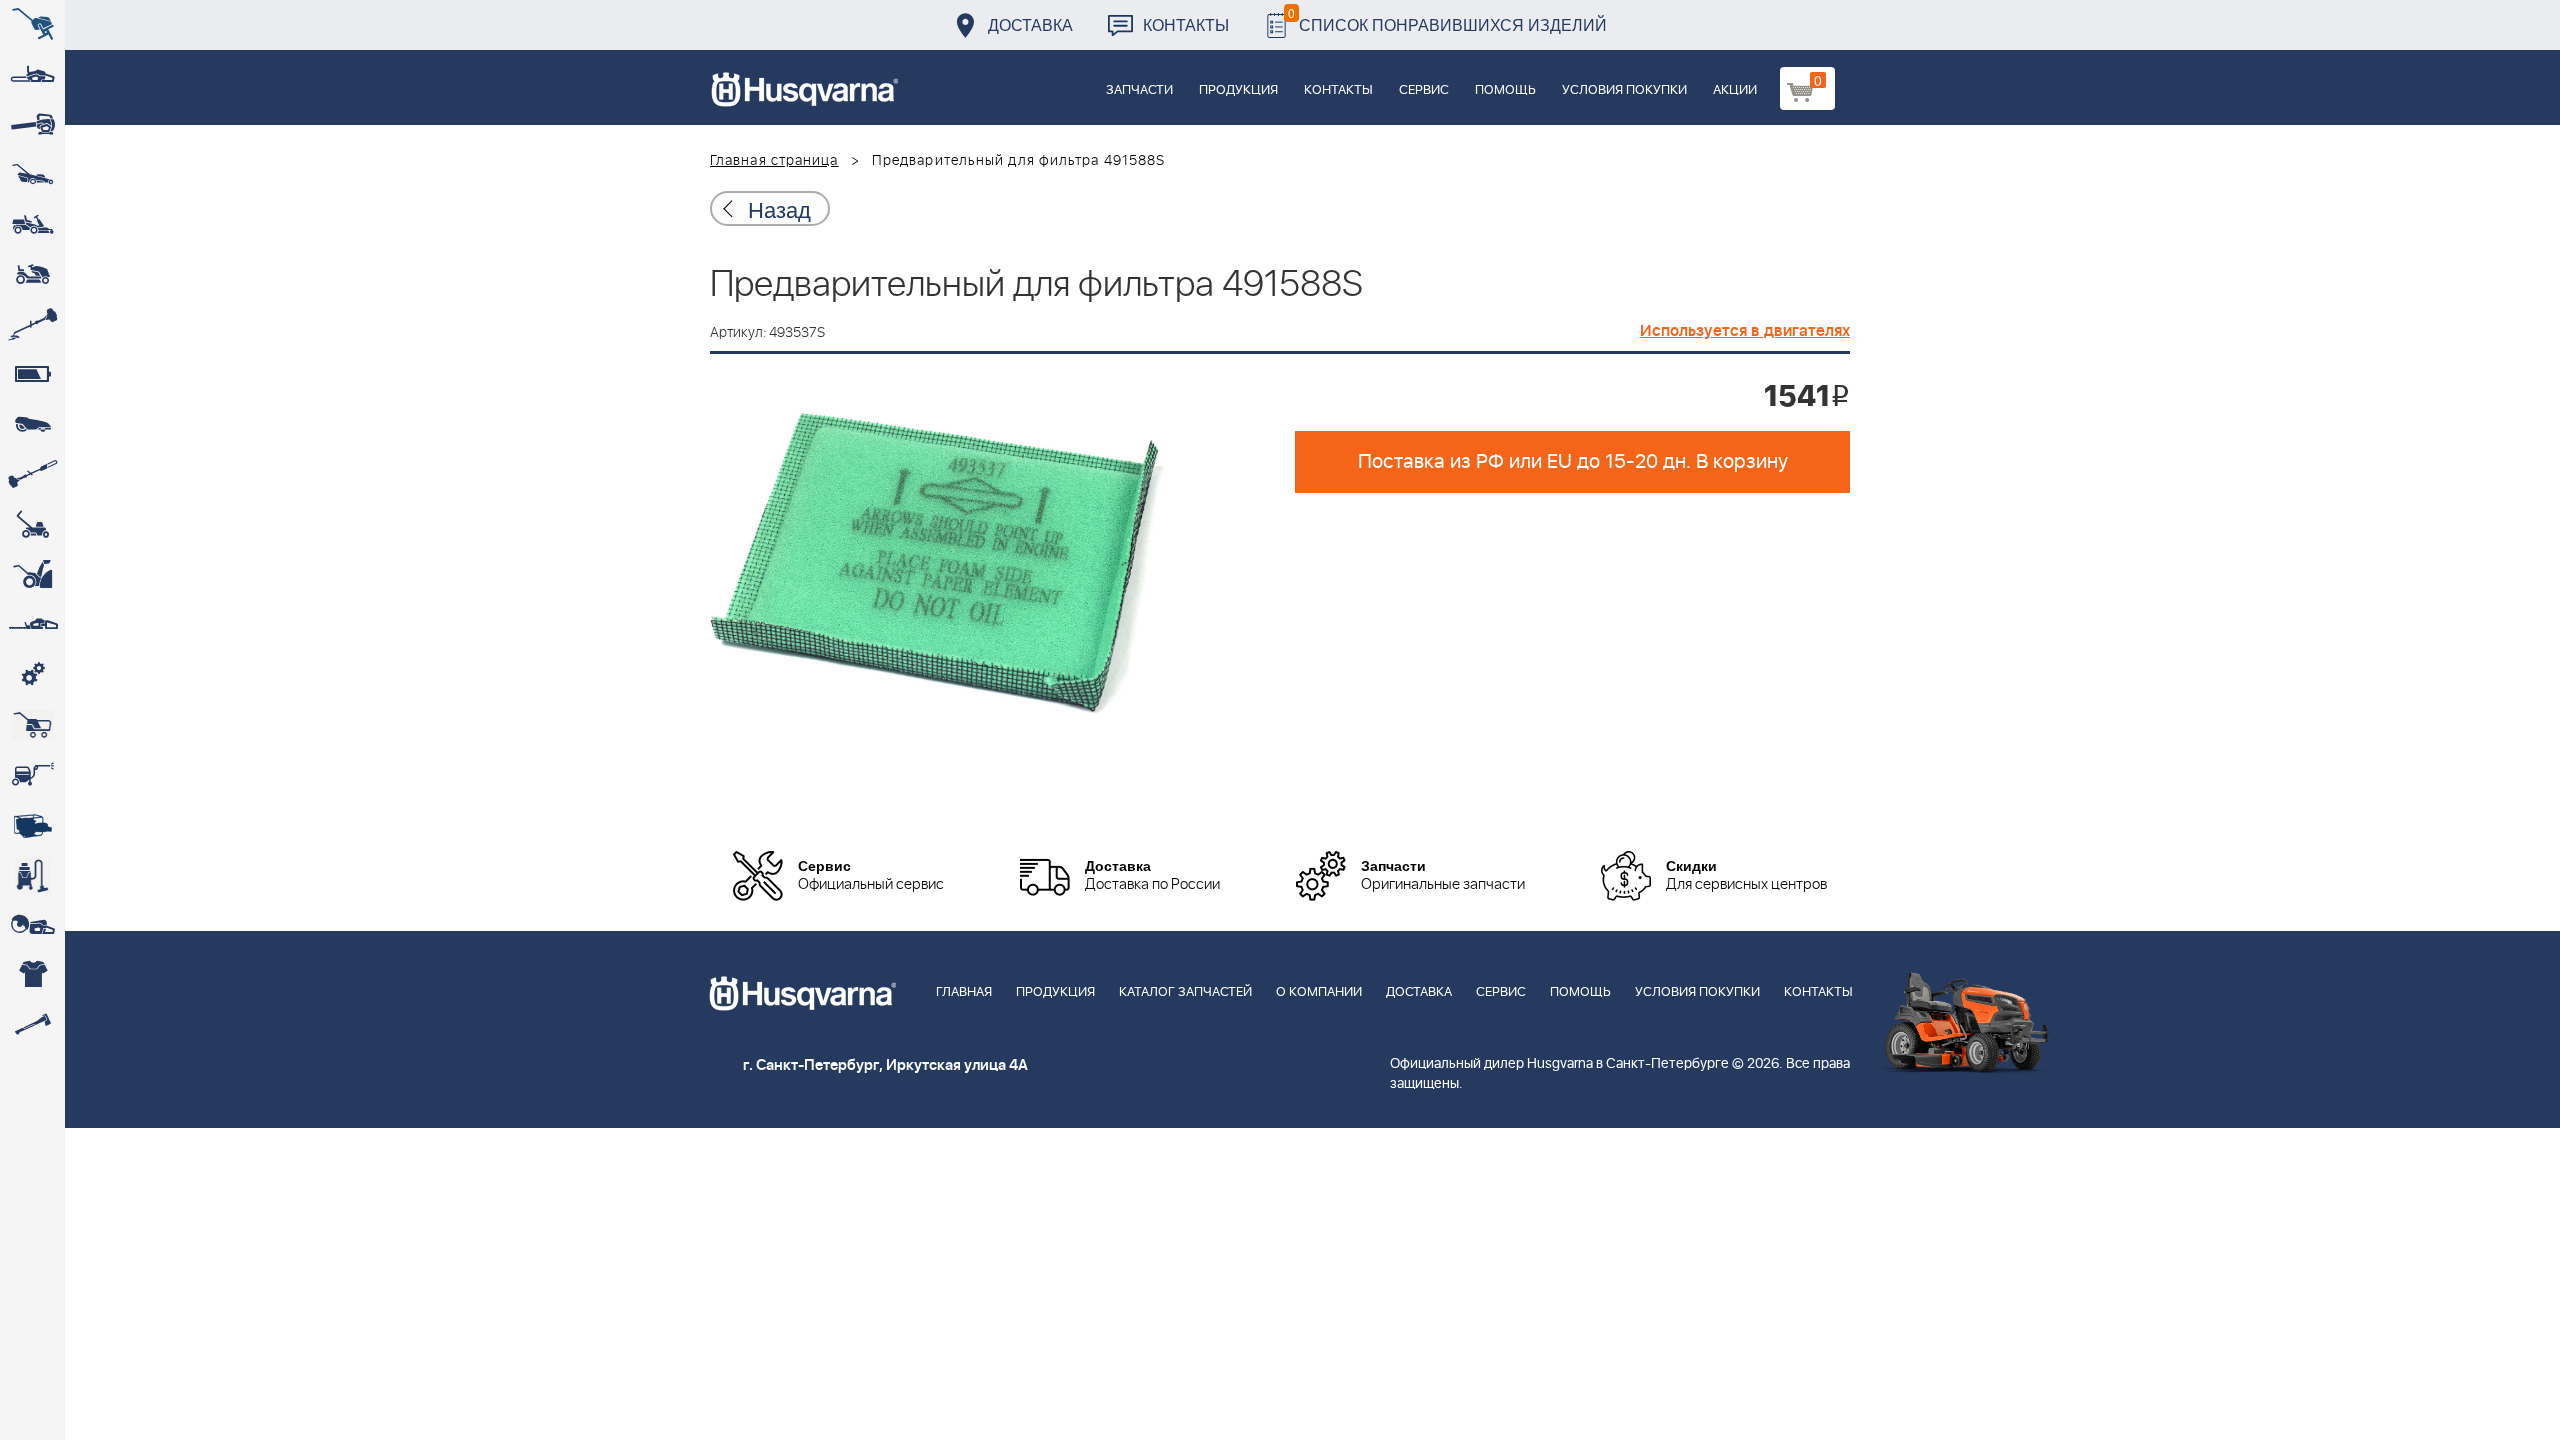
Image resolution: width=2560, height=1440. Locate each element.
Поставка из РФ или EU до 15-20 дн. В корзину (1573, 462)
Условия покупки (1624, 90)
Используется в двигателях (1745, 331)
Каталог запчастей (1185, 992)
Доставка (1030, 24)
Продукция (1238, 90)
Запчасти (1139, 90)
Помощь (1505, 90)
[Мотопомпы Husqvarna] (32, 825)
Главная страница (774, 161)
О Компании (1319, 992)
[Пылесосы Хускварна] (32, 875)
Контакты (1186, 24)
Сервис (1424, 90)
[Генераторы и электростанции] (32, 725)
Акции (1735, 90)
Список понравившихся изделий (1447, 19)
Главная (964, 992)
